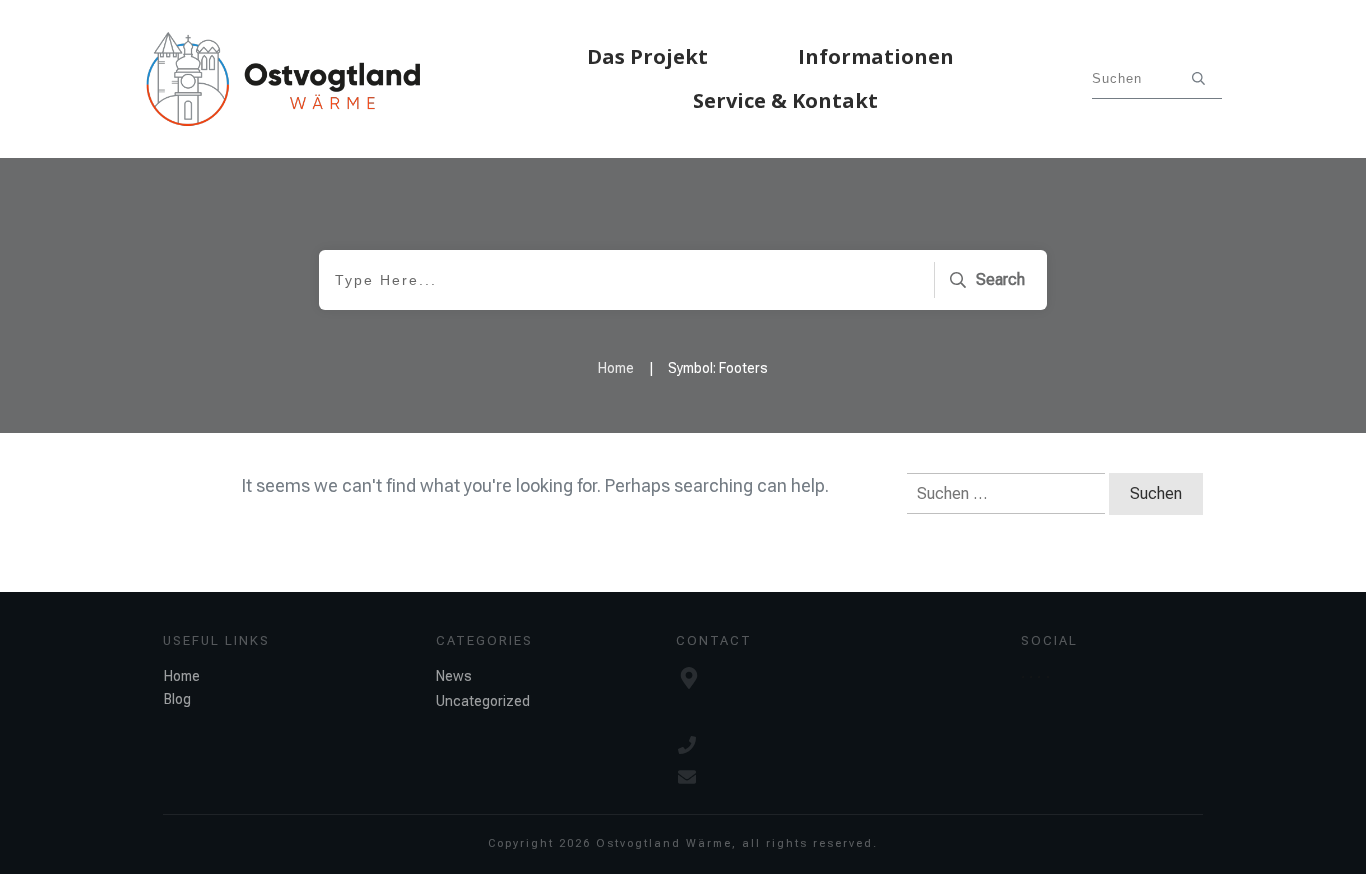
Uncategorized (483, 701)
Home (182, 676)
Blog (177, 699)
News (454, 676)
